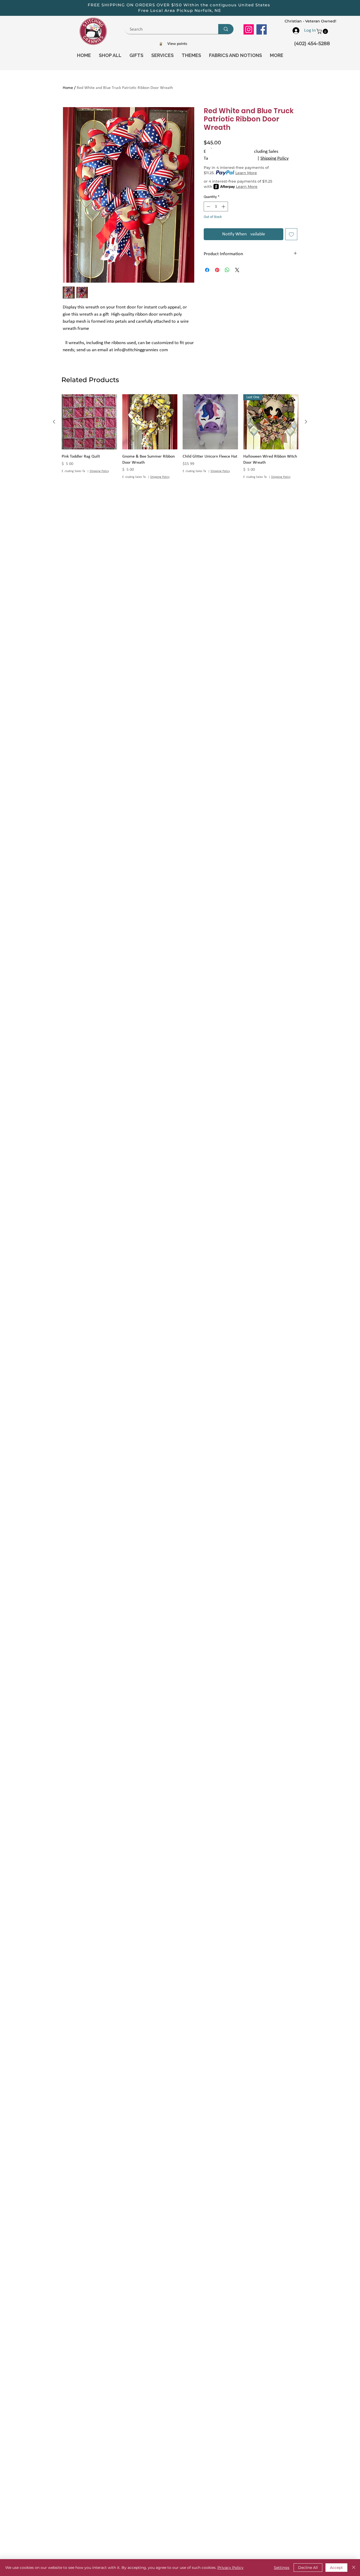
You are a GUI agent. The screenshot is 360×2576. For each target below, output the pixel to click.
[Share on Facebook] (207, 270)
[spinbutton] (216, 206)
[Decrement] (208, 206)
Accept (336, 2568)
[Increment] (224, 206)
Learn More (246, 173)
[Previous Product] (54, 422)
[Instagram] (249, 29)
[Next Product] (306, 422)
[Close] (354, 2568)
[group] (180, 437)
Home (68, 88)
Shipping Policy (274, 158)
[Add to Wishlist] (291, 234)
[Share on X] (237, 270)
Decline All (308, 2568)
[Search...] (226, 29)
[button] (323, 31)
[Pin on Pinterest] (217, 270)
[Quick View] (89, 422)
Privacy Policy (230, 2568)
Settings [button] (282, 2568)
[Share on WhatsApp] (227, 270)
